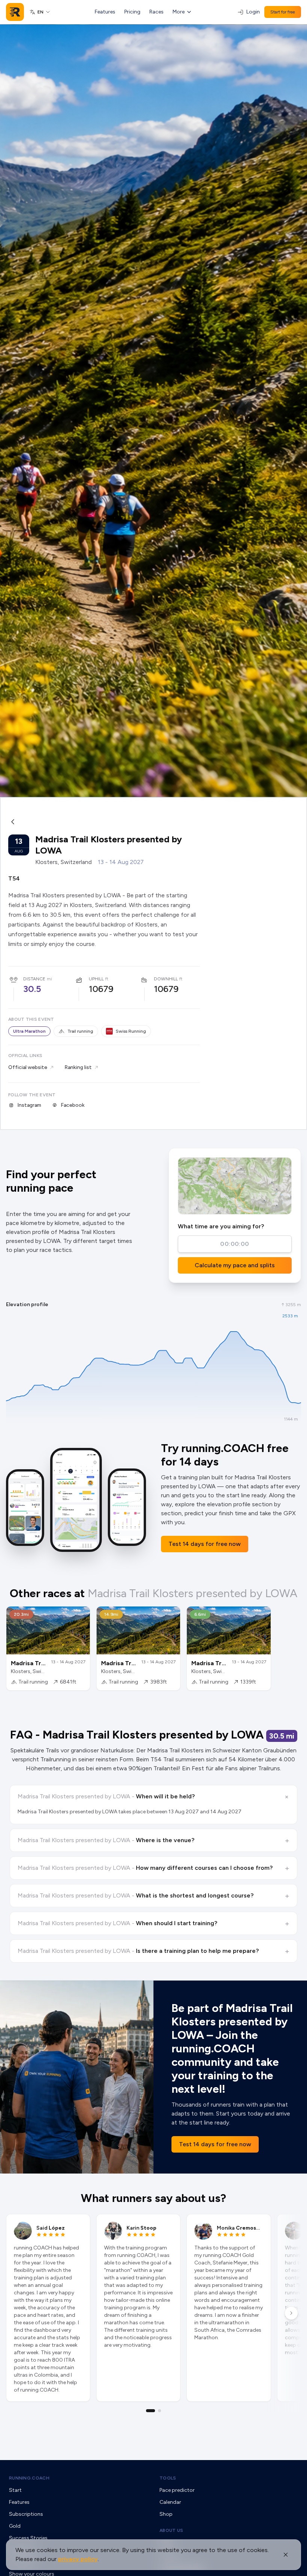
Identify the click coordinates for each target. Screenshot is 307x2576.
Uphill (96, 979)
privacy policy (78, 2559)
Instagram (29, 1105)
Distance (34, 979)
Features (105, 12)
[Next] (291, 2313)
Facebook (73, 1105)
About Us (171, 2530)
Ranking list (78, 1067)
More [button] (179, 12)
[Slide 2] (159, 2411)
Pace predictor (177, 2490)
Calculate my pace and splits (235, 1265)
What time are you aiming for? (221, 1226)
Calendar (170, 2502)
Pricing (132, 12)
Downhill (166, 979)
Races (156, 12)
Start (15, 2490)
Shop (166, 2514)
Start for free (283, 12)
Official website (28, 1067)
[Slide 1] (151, 2411)
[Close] (286, 2555)
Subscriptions (26, 2514)
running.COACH (29, 2478)
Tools (168, 2478)
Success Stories (28, 2538)
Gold (15, 2526)
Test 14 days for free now (205, 1544)
